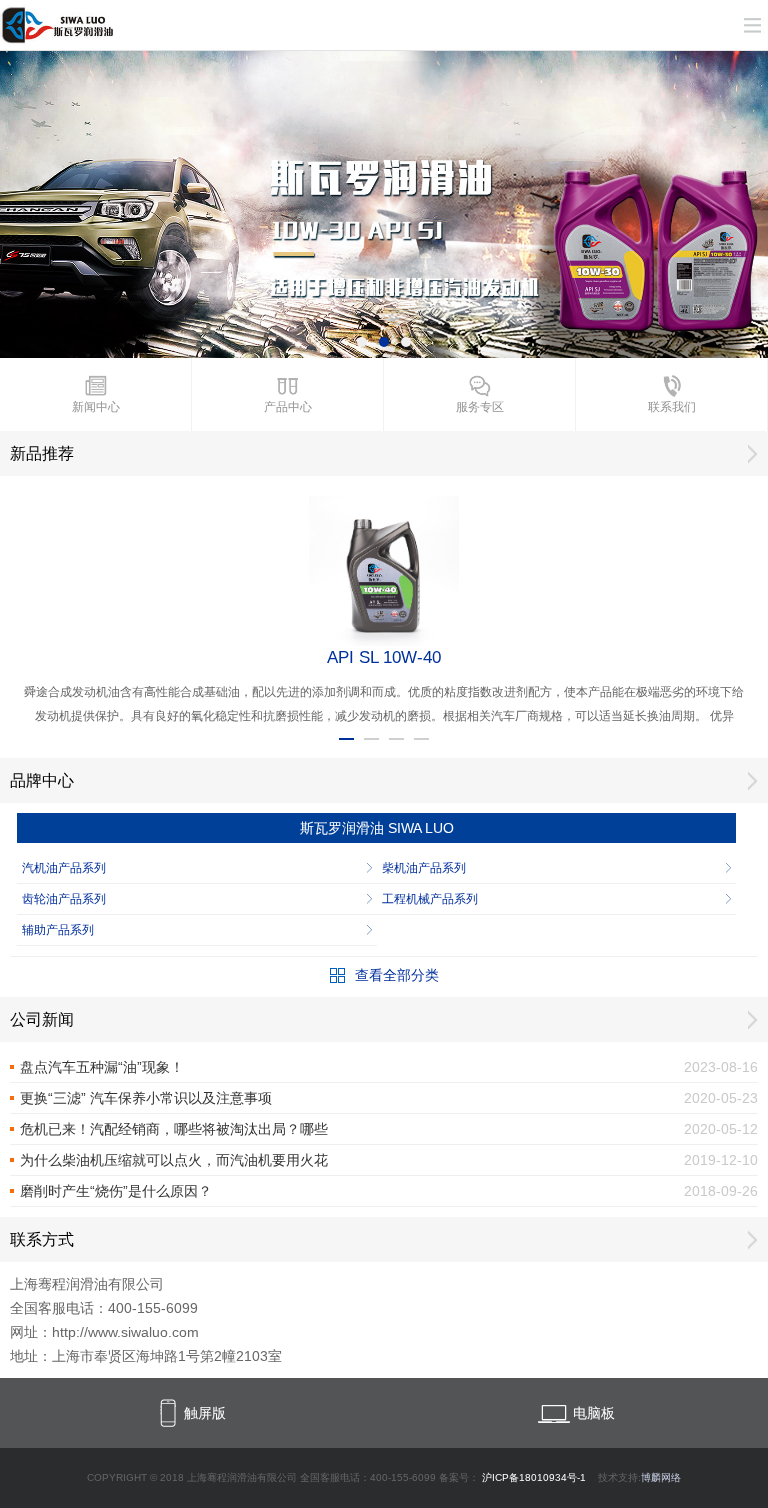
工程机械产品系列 (430, 899)
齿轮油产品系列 (64, 899)
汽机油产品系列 (64, 868)
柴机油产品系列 (424, 868)
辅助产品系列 (58, 930)
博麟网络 (661, 1477)
